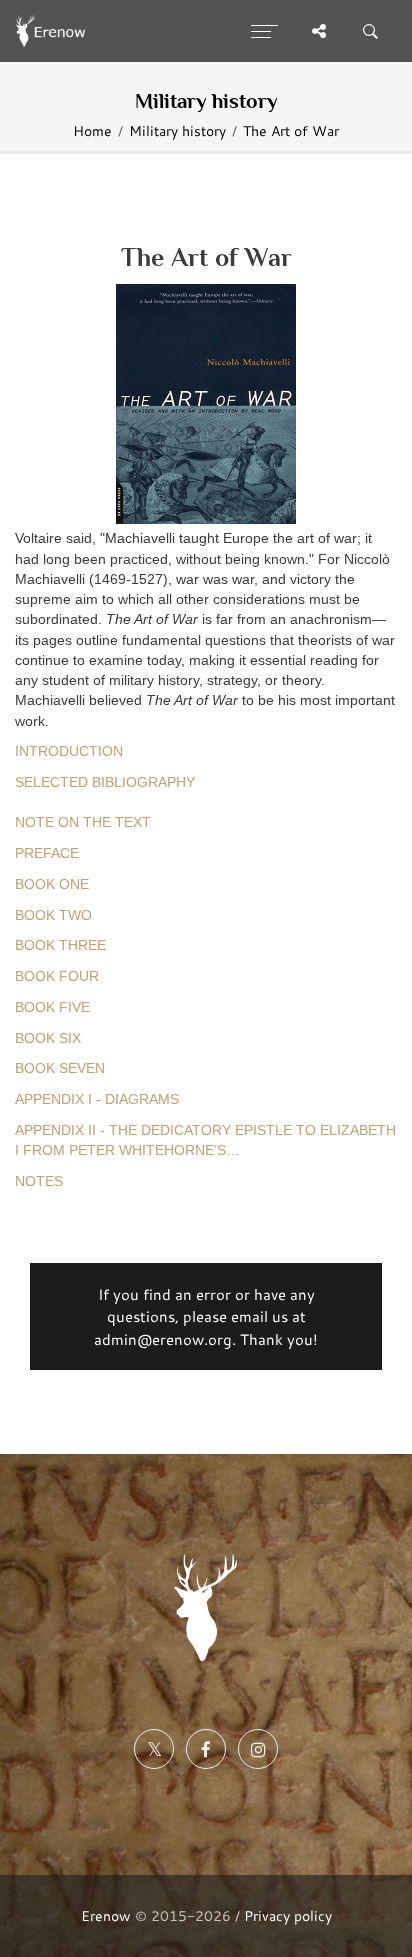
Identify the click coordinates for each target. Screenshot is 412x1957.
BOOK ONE (52, 884)
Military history (177, 131)
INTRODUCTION (69, 751)
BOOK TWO (53, 915)
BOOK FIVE (52, 1007)
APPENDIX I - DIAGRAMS (97, 1099)
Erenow (106, 1915)
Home (92, 131)
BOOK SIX (48, 1038)
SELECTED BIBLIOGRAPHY (105, 782)
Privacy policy (288, 1915)
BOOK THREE (60, 945)
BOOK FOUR (57, 976)
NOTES (39, 1181)
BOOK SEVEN (60, 1068)
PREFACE (47, 853)
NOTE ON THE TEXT (83, 822)
